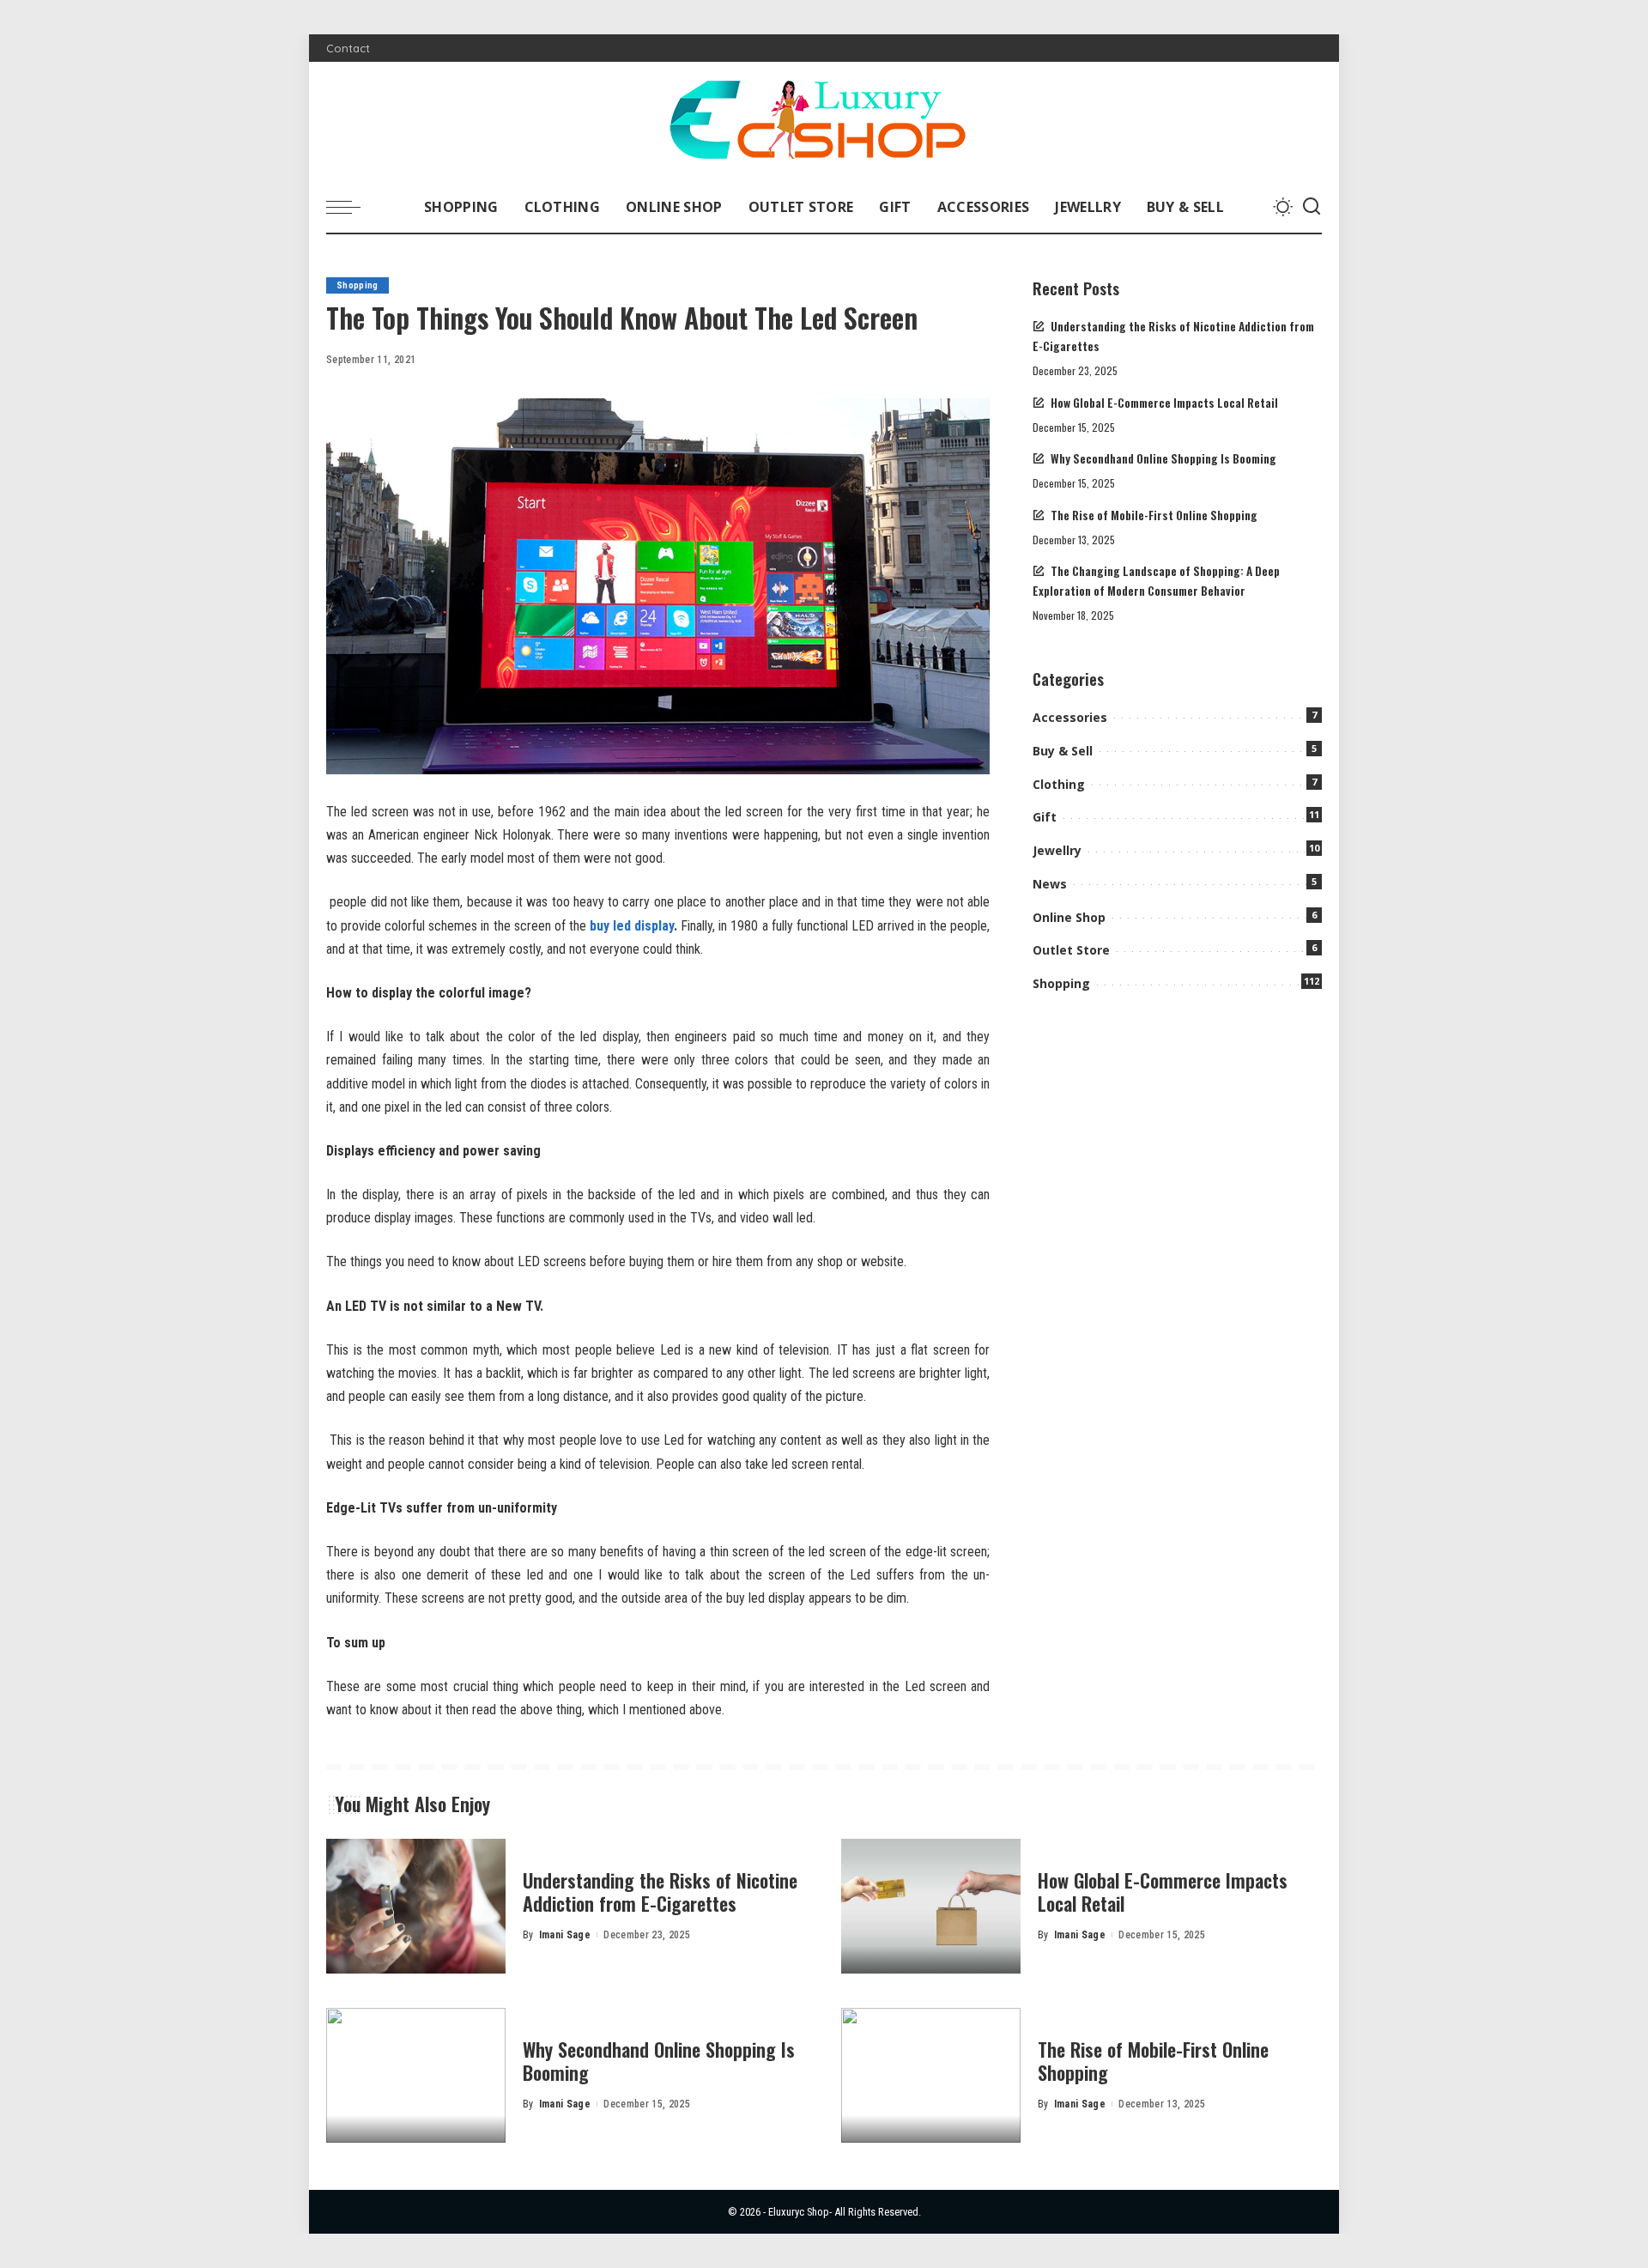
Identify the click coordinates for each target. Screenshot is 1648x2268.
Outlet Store (1071, 950)
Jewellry (1057, 850)
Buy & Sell (1063, 751)
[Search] (1312, 207)
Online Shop (1069, 917)
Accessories (1070, 717)
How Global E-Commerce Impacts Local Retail (1164, 403)
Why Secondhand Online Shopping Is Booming (1163, 458)
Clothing (1059, 784)
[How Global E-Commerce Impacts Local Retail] (931, 1906)
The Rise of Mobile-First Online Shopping (1154, 515)
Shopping (357, 285)
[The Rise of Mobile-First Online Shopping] (931, 2075)
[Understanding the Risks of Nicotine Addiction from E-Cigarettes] (416, 1906)
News (1050, 884)
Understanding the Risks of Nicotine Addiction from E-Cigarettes (660, 1892)
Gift (1045, 817)
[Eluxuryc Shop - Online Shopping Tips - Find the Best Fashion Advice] (824, 121)
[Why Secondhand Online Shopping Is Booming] (416, 2075)
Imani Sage (565, 1935)
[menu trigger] (352, 207)
